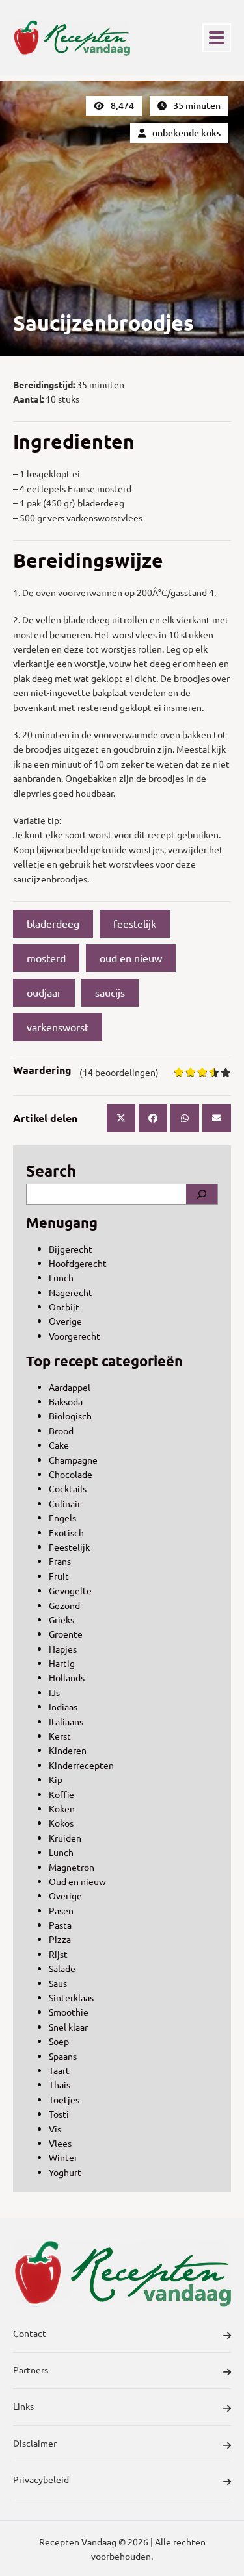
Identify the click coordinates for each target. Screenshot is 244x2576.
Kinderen (68, 1750)
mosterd (46, 958)
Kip (56, 1779)
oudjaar (44, 992)
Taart (59, 2070)
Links (23, 2406)
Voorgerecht (75, 1336)
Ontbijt (64, 1307)
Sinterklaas (71, 1997)
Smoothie (69, 2012)
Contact (30, 2333)
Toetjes (64, 2099)
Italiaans (66, 1721)
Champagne (73, 1460)
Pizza (60, 1939)
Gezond (64, 1605)
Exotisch (66, 1532)
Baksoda (66, 1401)
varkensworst (58, 1027)
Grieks (61, 1619)
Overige (65, 1321)
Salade (62, 1968)
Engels (62, 1518)
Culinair (65, 1503)
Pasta (60, 1925)
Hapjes (63, 1649)
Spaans (63, 2056)
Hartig (62, 1663)
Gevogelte (70, 1590)
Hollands (67, 1677)
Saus (58, 1983)
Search (51, 1170)
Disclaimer (35, 2443)
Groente (66, 1634)
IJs (54, 1692)
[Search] (202, 1194)
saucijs (110, 992)
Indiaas (63, 1707)
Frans (60, 1561)
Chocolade (71, 1474)
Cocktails (68, 1488)
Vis (55, 2129)
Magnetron (72, 1867)
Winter (63, 2157)
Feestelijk (69, 1547)
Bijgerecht (71, 1249)
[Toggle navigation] (217, 38)
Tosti (59, 2114)
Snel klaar (68, 2027)
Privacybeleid (41, 2479)
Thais (60, 2084)
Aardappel (70, 1387)
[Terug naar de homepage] (72, 38)
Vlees (60, 2143)
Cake (59, 1445)
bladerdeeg (53, 923)
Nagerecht (71, 1292)
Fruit (59, 1576)
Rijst (58, 1954)
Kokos (61, 1823)
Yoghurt (65, 2172)
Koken (62, 1808)
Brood (61, 1431)
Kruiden (65, 1838)
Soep (59, 2041)
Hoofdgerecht (78, 1263)
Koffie (61, 1794)
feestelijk (135, 923)
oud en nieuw (131, 958)
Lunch (61, 1277)
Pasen (61, 1910)
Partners (31, 2370)
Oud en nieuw (77, 1881)
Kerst (60, 1736)
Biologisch (70, 1416)
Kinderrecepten (81, 1765)
